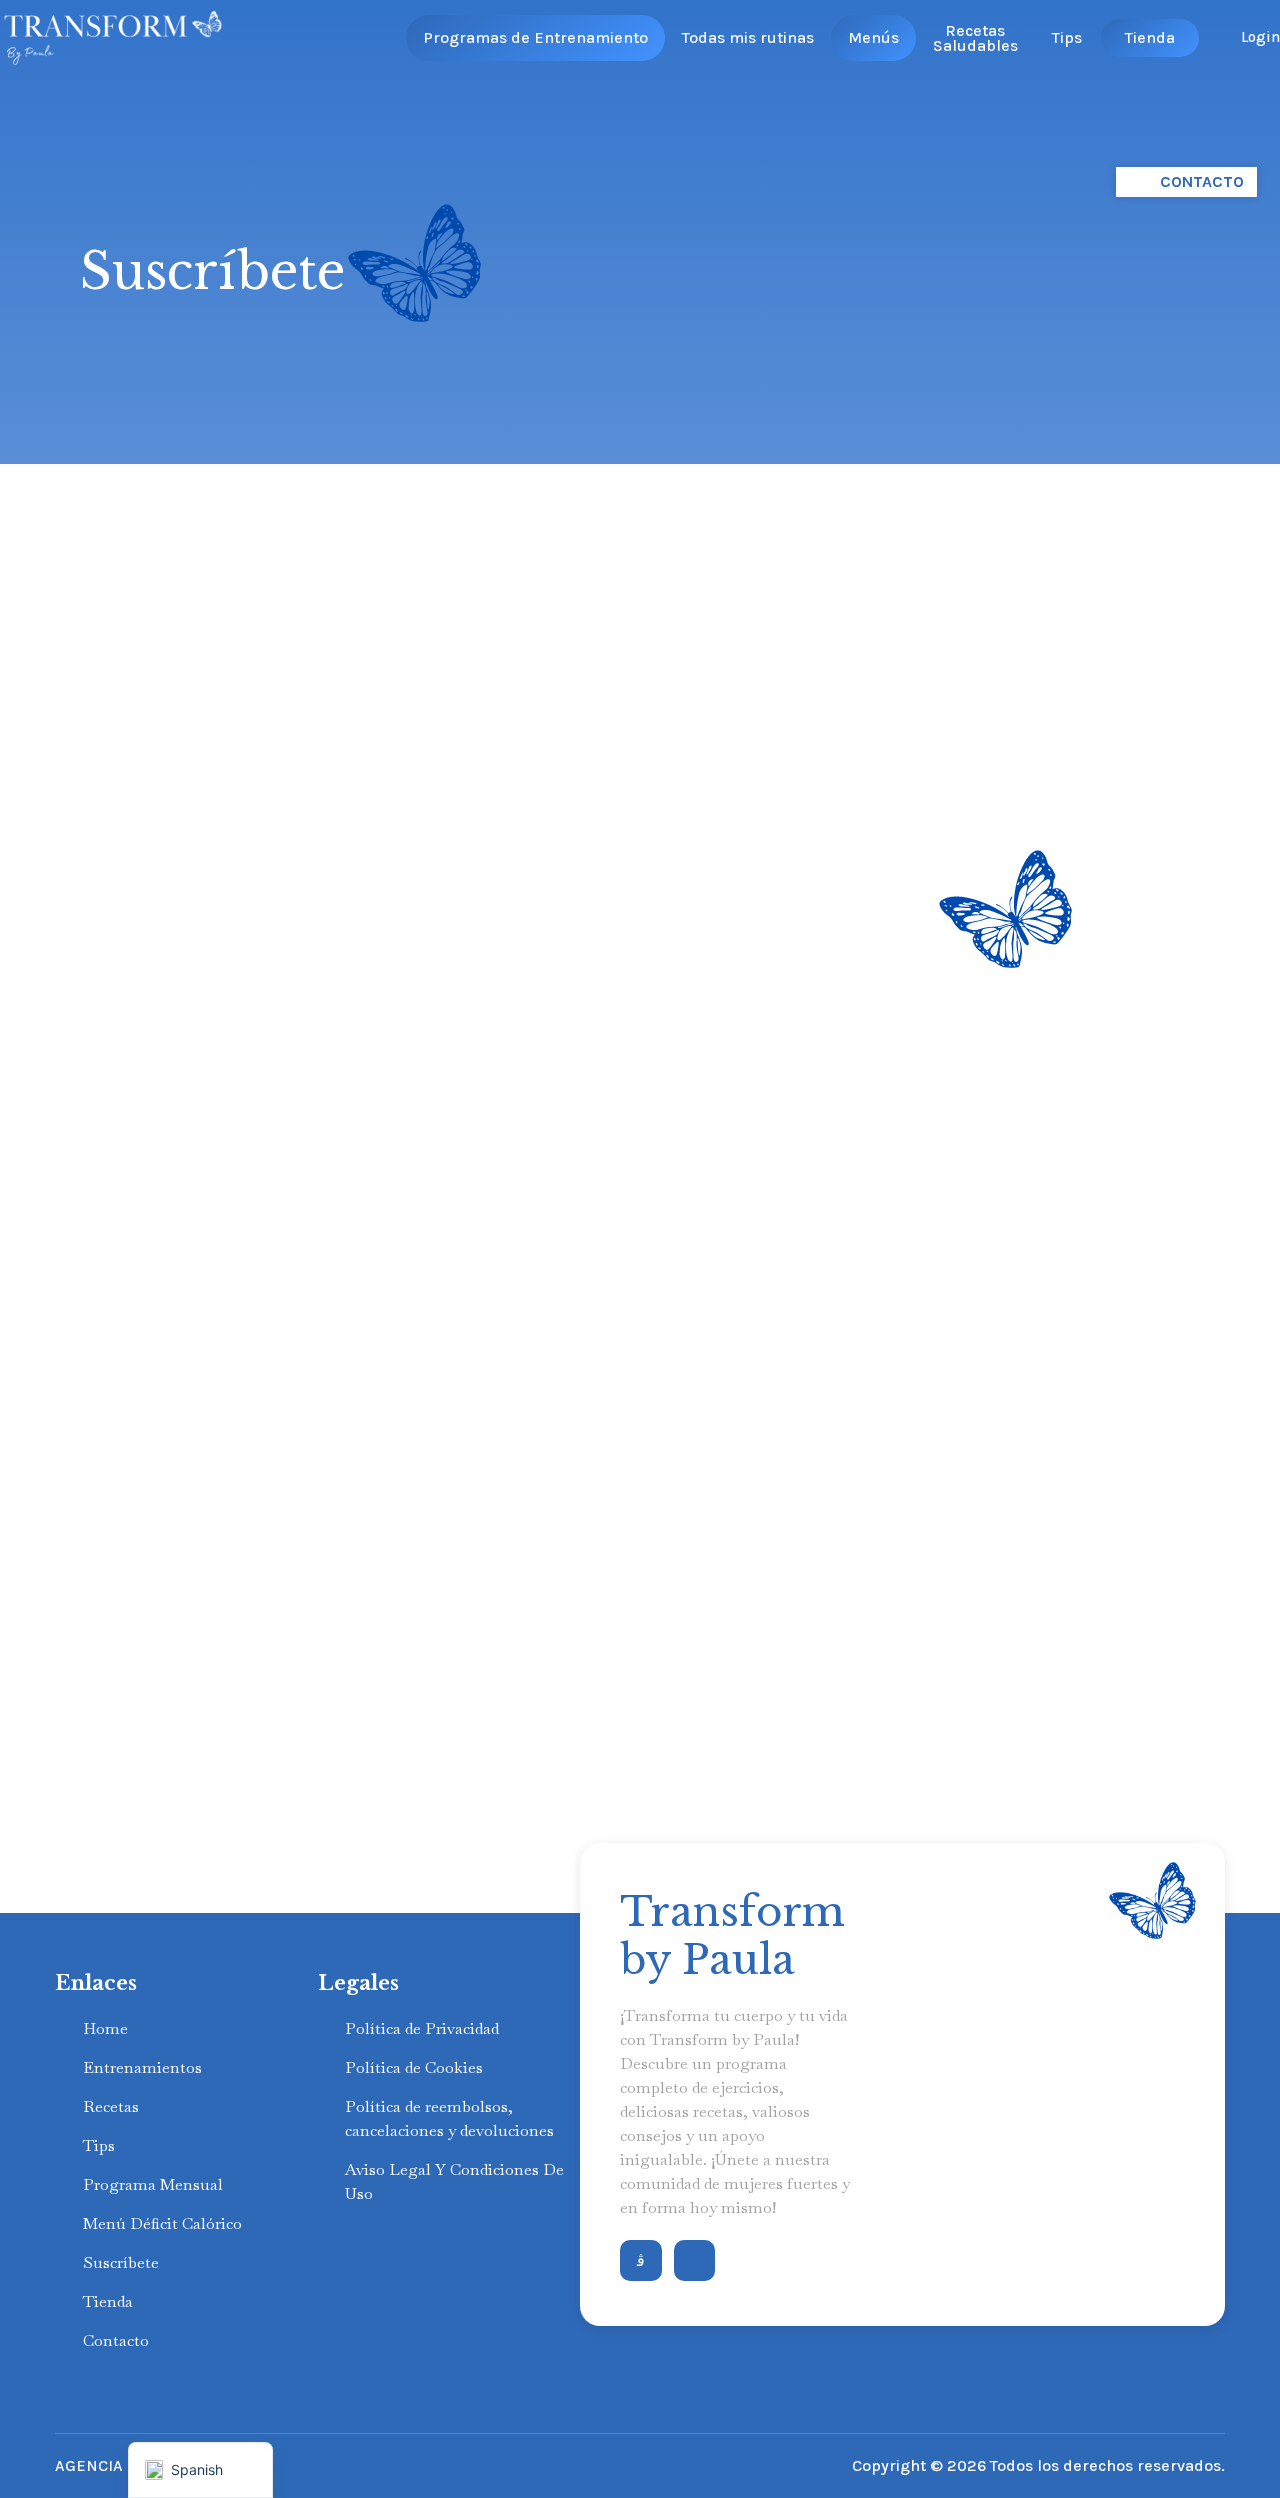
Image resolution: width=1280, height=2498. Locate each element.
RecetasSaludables (975, 38)
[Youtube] (695, 2261)
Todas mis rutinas (748, 37)
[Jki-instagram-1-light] (641, 2261)
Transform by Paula (732, 1936)
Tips (1067, 37)
